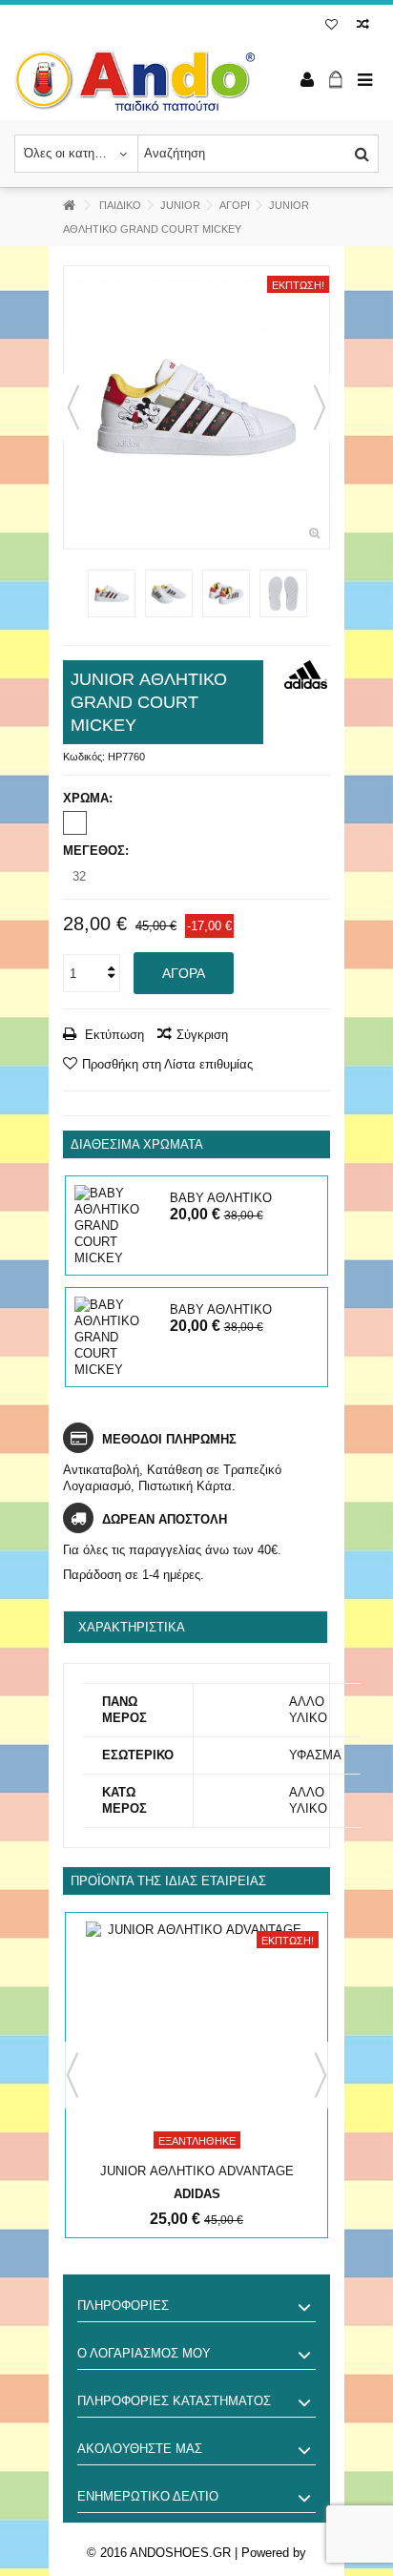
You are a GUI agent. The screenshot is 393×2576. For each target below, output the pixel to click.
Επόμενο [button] (320, 407)
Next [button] (321, 2075)
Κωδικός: (84, 757)
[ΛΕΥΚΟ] (75, 823)
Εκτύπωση (113, 1035)
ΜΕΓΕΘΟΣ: (98, 851)
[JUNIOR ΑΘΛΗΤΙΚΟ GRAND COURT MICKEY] (196, 408)
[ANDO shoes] (134, 81)
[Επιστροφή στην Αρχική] (69, 206)
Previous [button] (72, 2075)
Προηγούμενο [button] (73, 407)
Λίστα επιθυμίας (331, 26)
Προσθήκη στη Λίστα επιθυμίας (167, 1064)
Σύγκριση (202, 1035)
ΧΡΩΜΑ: (90, 798)
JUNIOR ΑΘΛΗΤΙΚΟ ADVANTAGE (197, 2171)
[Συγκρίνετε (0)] (363, 26)
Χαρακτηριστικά (132, 1627)
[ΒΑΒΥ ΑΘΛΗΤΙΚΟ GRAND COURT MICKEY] (117, 1226)
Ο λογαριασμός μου (144, 2353)
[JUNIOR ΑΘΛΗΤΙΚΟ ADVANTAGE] (196, 2040)
